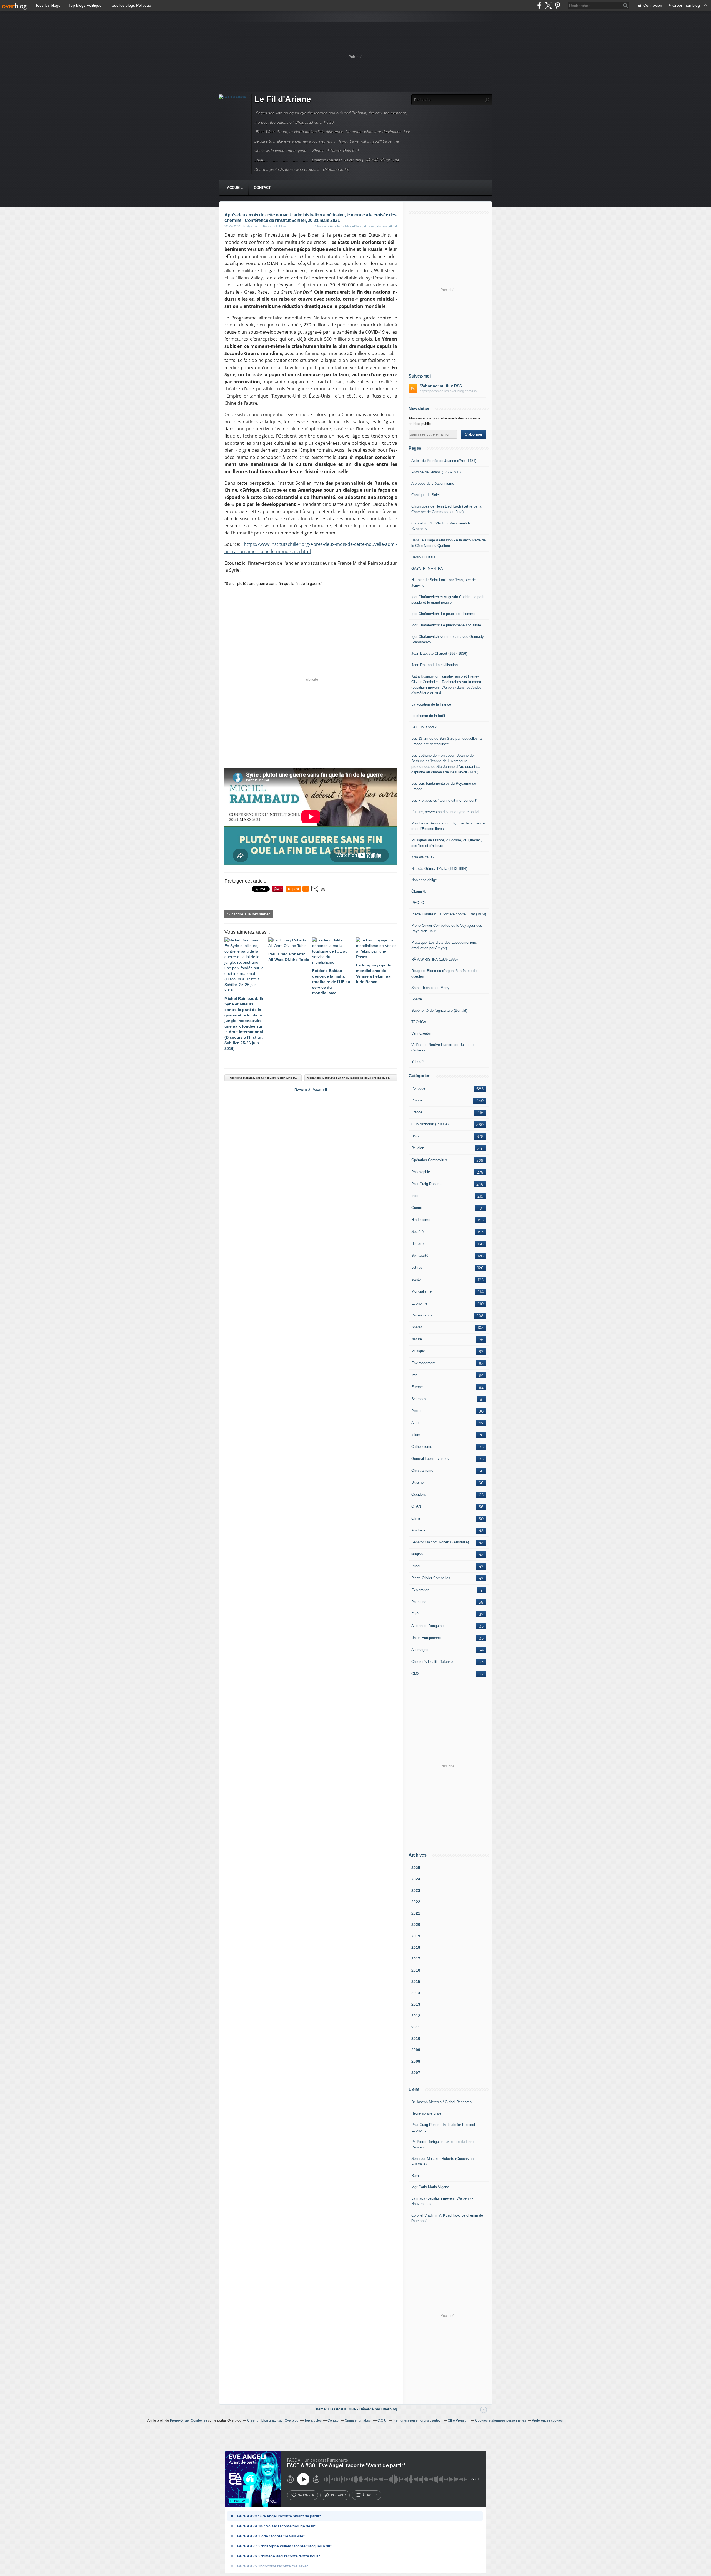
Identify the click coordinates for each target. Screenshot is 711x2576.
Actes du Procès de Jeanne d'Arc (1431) (444, 461)
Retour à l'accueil (311, 1090)
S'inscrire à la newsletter (249, 914)
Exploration (420, 1590)
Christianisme (422, 1471)
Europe (417, 1387)
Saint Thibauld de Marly (430, 988)
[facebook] (539, 5)
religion (417, 1554)
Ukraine (417, 1482)
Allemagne (420, 1650)
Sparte (417, 999)
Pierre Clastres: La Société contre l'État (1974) (449, 914)
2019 (416, 1936)
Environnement (423, 1363)
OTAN (416, 1506)
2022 (416, 1902)
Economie (419, 1303)
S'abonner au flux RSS (441, 386)
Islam (416, 1435)
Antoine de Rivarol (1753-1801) (436, 472)
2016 (416, 1970)
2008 (416, 2061)
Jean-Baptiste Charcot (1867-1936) (439, 654)
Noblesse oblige (424, 880)
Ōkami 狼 (419, 891)
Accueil (235, 188)
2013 (416, 2004)
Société (417, 1232)
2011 (416, 2027)
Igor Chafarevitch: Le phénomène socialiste (446, 625)
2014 (416, 1993)
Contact (262, 188)
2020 (416, 1925)
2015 (416, 1982)
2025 (416, 1868)
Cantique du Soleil (426, 495)
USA (415, 1136)
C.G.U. (382, 2420)
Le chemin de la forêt (428, 716)
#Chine (357, 226)
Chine (416, 1518)
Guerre (417, 1208)
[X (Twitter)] (548, 5)
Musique (418, 1351)
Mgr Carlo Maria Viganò (430, 2187)
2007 (416, 2073)
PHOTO (418, 903)
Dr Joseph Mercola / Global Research (441, 2102)
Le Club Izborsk (424, 727)
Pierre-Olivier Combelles (431, 1578)
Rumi (415, 2176)
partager (338, 2495)
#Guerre (369, 226)
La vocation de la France (431, 704)
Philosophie (421, 1172)
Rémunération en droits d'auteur (418, 2420)
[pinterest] (558, 5)
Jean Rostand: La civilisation (435, 665)
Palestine (419, 1602)
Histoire (417, 1244)
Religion (418, 1148)
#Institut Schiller (340, 226)
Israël (416, 1566)
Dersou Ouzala (423, 557)
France (417, 1112)
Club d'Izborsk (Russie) (430, 1124)
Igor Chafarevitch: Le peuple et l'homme (443, 614)
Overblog (389, 2409)
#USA (393, 226)
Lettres (417, 1267)
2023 (416, 1890)
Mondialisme (421, 1291)
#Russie (382, 226)
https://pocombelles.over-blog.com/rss (448, 391)
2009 (416, 2050)
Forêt (415, 1614)
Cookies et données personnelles (501, 2420)
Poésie (417, 1411)
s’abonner (306, 2495)
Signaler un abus (358, 2420)
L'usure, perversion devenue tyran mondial (445, 812)
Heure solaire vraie (426, 2113)
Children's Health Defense (432, 1662)
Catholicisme (422, 1447)
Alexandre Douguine (427, 1626)
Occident (419, 1494)
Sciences (419, 1399)
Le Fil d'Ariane (283, 99)
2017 (416, 1959)
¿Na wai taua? (423, 857)
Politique (418, 1088)
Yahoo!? (418, 1062)
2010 (416, 2038)
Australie (418, 1530)
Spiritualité (420, 1255)
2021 (416, 1913)
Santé (416, 1279)
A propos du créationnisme (433, 484)
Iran (414, 1375)
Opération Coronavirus (429, 1160)
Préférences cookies (547, 2420)
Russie (417, 1100)
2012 (416, 2016)
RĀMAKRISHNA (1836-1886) (435, 959)
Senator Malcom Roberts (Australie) (440, 1542)
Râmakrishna (422, 1315)
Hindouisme (421, 1220)
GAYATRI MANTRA (427, 569)
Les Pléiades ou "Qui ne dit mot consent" (445, 800)
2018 (416, 1947)
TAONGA (419, 1022)
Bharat (417, 1327)
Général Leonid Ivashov (430, 1459)
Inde (415, 1196)
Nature (417, 1339)
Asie (415, 1423)
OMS (415, 1674)
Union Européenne (426, 1638)
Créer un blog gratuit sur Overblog (273, 2420)
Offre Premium (459, 2420)
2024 (416, 1879)
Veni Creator (421, 1033)
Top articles (313, 2420)
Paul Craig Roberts (426, 1184)
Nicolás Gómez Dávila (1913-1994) (439, 869)
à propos (370, 2495)
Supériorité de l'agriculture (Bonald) (439, 1010)
